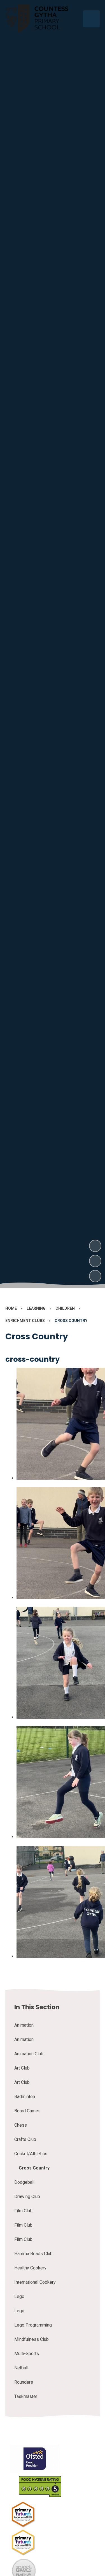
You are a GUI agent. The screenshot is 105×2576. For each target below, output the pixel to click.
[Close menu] (91, 19)
